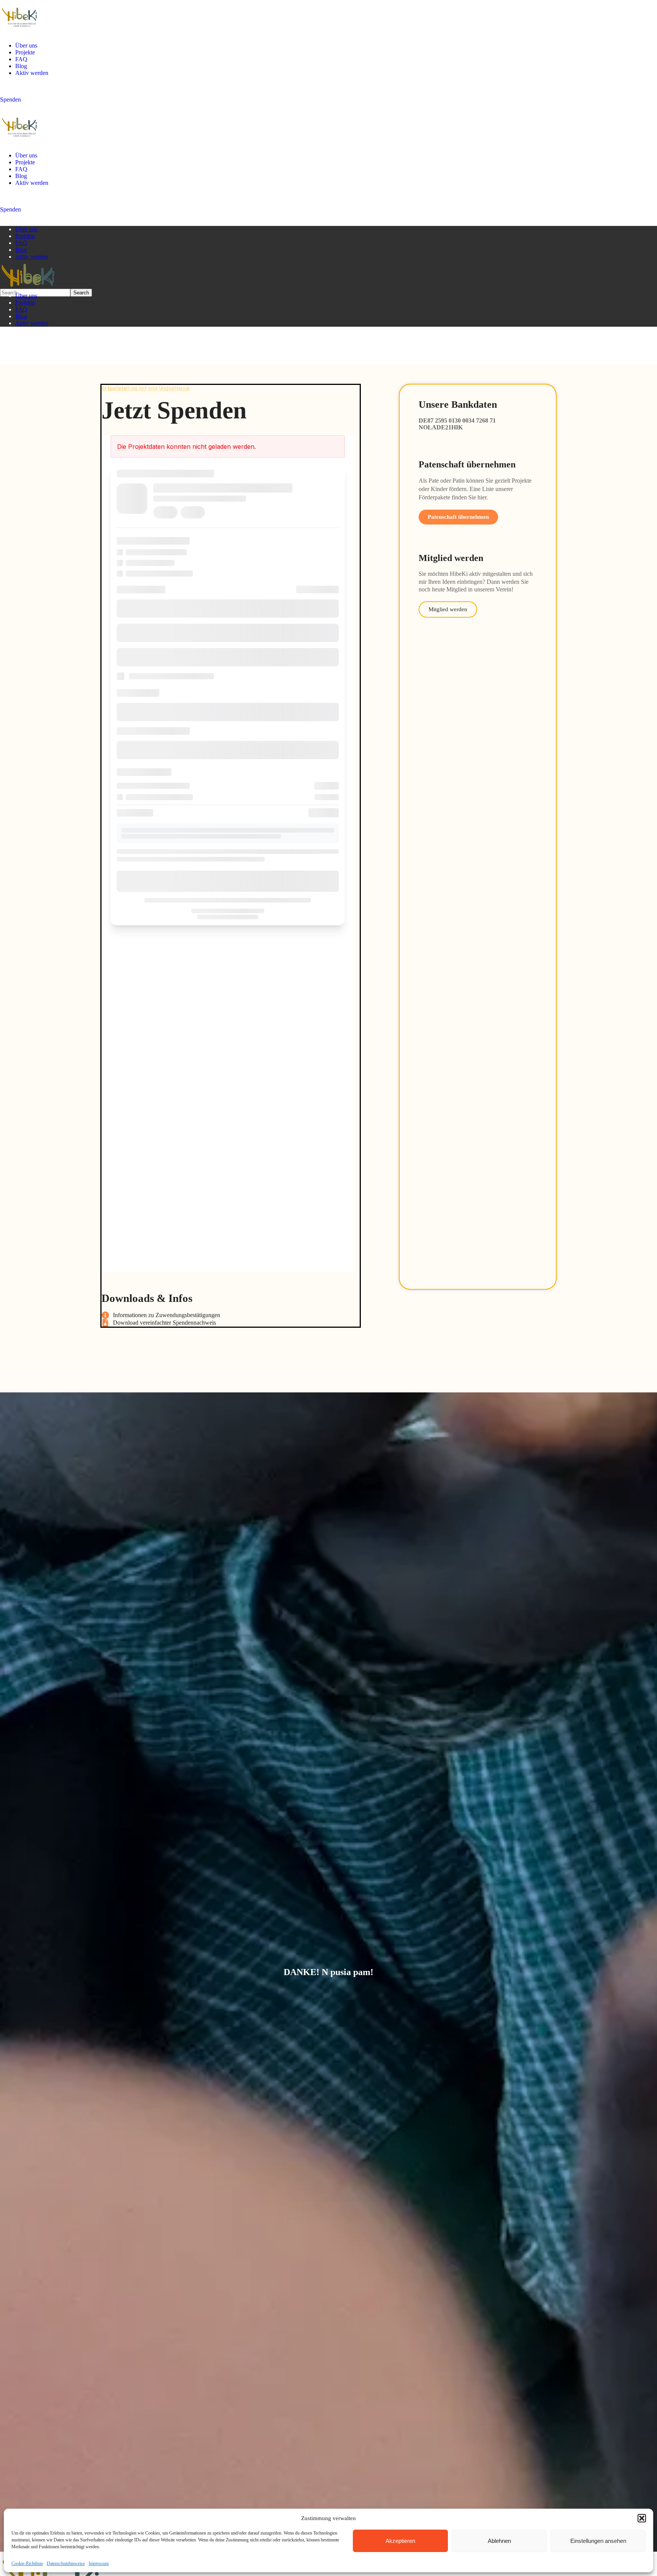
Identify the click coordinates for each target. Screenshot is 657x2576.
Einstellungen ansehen (598, 2541)
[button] (642, 2518)
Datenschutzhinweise (66, 2563)
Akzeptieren (400, 2541)
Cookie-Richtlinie (27, 2563)
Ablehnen (499, 2541)
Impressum (99, 2563)
